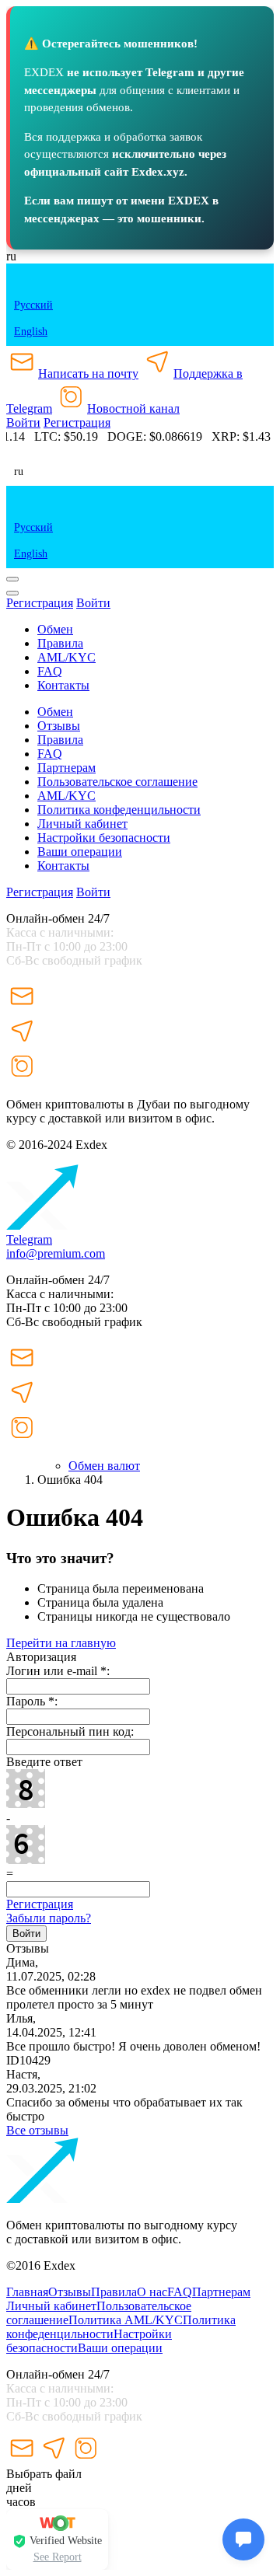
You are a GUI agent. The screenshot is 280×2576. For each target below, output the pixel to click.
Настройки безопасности (104, 838)
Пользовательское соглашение (117, 782)
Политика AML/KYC (126, 2320)
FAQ (180, 2292)
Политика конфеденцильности (119, 810)
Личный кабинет (82, 824)
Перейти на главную (61, 1643)
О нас (152, 2292)
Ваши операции (80, 852)
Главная (27, 2292)
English (31, 332)
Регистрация (77, 422)
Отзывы (59, 726)
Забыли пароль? (49, 1918)
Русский (33, 305)
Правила (114, 2292)
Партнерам (66, 768)
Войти (23, 422)
